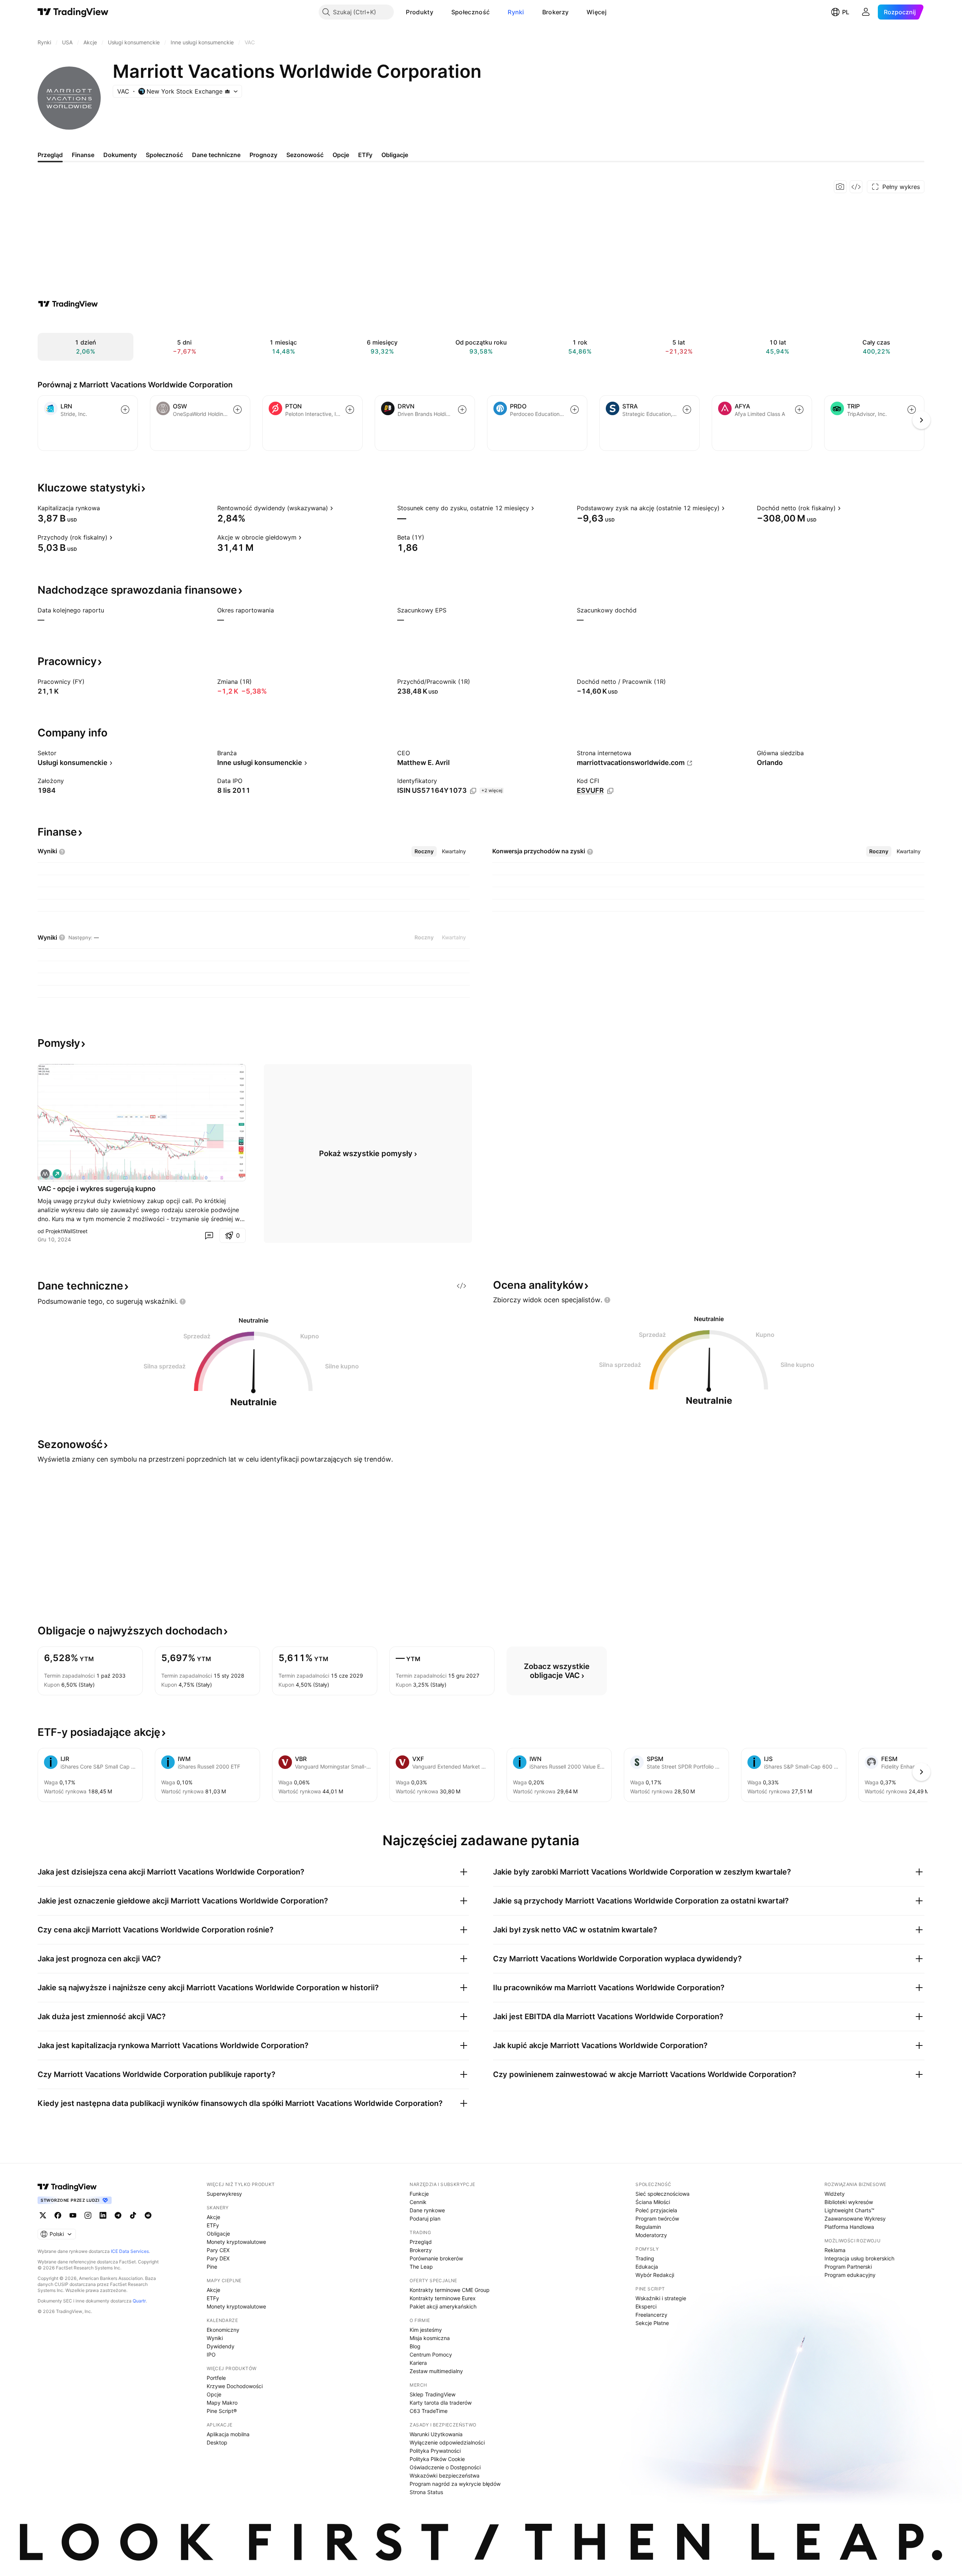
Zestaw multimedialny (436, 2371)
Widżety (835, 2194)
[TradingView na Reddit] (148, 2215)
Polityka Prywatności (435, 2451)
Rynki (516, 12)
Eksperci (646, 2306)
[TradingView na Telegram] (118, 2215)
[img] (227, 91)
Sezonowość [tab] (305, 155)
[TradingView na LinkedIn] (103, 2215)
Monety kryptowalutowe (236, 2242)
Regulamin (648, 2227)
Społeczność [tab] (164, 155)
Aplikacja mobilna (228, 2434)
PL (846, 12)
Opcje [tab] (341, 155)
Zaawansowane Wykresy (855, 2218)
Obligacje (218, 2234)
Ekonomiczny (223, 2330)
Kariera (418, 2363)
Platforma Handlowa (849, 2227)
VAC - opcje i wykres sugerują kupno (97, 1189)
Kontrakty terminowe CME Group (450, 2290)
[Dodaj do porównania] (125, 410)
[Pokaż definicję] (105, 508)
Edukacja (647, 2267)
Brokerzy (555, 12)
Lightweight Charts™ (849, 2210)
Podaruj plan (425, 2218)
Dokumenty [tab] (120, 155)
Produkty (419, 12)
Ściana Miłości (653, 2202)
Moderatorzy (651, 2235)
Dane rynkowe (427, 2210)
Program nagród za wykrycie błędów (455, 2484)
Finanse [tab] (83, 155)
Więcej (597, 12)
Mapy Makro (222, 2403)
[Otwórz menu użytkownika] (866, 12)
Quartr (139, 2301)
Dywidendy (221, 2346)
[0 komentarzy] (209, 1235)
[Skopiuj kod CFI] (610, 791)
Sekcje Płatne (652, 2323)
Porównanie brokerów (436, 2258)
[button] (439, 12)
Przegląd (421, 2242)
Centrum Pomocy (431, 2355)
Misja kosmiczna (430, 2338)
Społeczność (470, 12)
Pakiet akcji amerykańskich (443, 2306)
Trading (645, 2258)
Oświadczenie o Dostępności (445, 2467)
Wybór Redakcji (655, 2275)
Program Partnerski (848, 2267)
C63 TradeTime (429, 2411)
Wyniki (215, 2338)
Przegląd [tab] (50, 155)
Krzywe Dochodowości (235, 2386)
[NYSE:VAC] (45, 1174)
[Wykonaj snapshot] (840, 187)
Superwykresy (224, 2194)
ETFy (213, 2225)
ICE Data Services (130, 2251)
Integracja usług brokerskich (859, 2258)
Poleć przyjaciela (656, 2210)
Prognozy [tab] (263, 155)
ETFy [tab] (365, 155)
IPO (211, 2355)
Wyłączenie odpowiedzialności (447, 2442)
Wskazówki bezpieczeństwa (445, 2475)
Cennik (418, 2202)
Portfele (216, 2378)
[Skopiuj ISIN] (473, 791)
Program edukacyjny (850, 2275)
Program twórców (657, 2218)
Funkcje (419, 2194)
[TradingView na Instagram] (88, 2215)
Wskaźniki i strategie (661, 2298)
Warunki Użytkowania (436, 2434)
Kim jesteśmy (426, 2330)
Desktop (217, 2442)
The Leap (421, 2267)
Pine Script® (222, 2411)
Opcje (214, 2394)
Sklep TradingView (433, 2394)
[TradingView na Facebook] (58, 2215)
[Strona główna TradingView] (73, 12)
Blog (415, 2346)
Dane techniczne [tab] (216, 155)
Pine (212, 2267)
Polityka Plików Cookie (437, 2459)
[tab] (424, 851)
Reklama (835, 2250)
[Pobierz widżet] (856, 187)
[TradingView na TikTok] (133, 2215)
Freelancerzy (651, 2315)
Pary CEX (218, 2250)
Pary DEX (218, 2258)
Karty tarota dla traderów (441, 2403)
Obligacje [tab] (395, 155)
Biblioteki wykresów (849, 2202)
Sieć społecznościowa (663, 2194)
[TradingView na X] (43, 2215)
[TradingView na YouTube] (73, 2215)
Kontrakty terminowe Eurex (443, 2298)
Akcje (213, 2217)
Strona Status (426, 2492)
